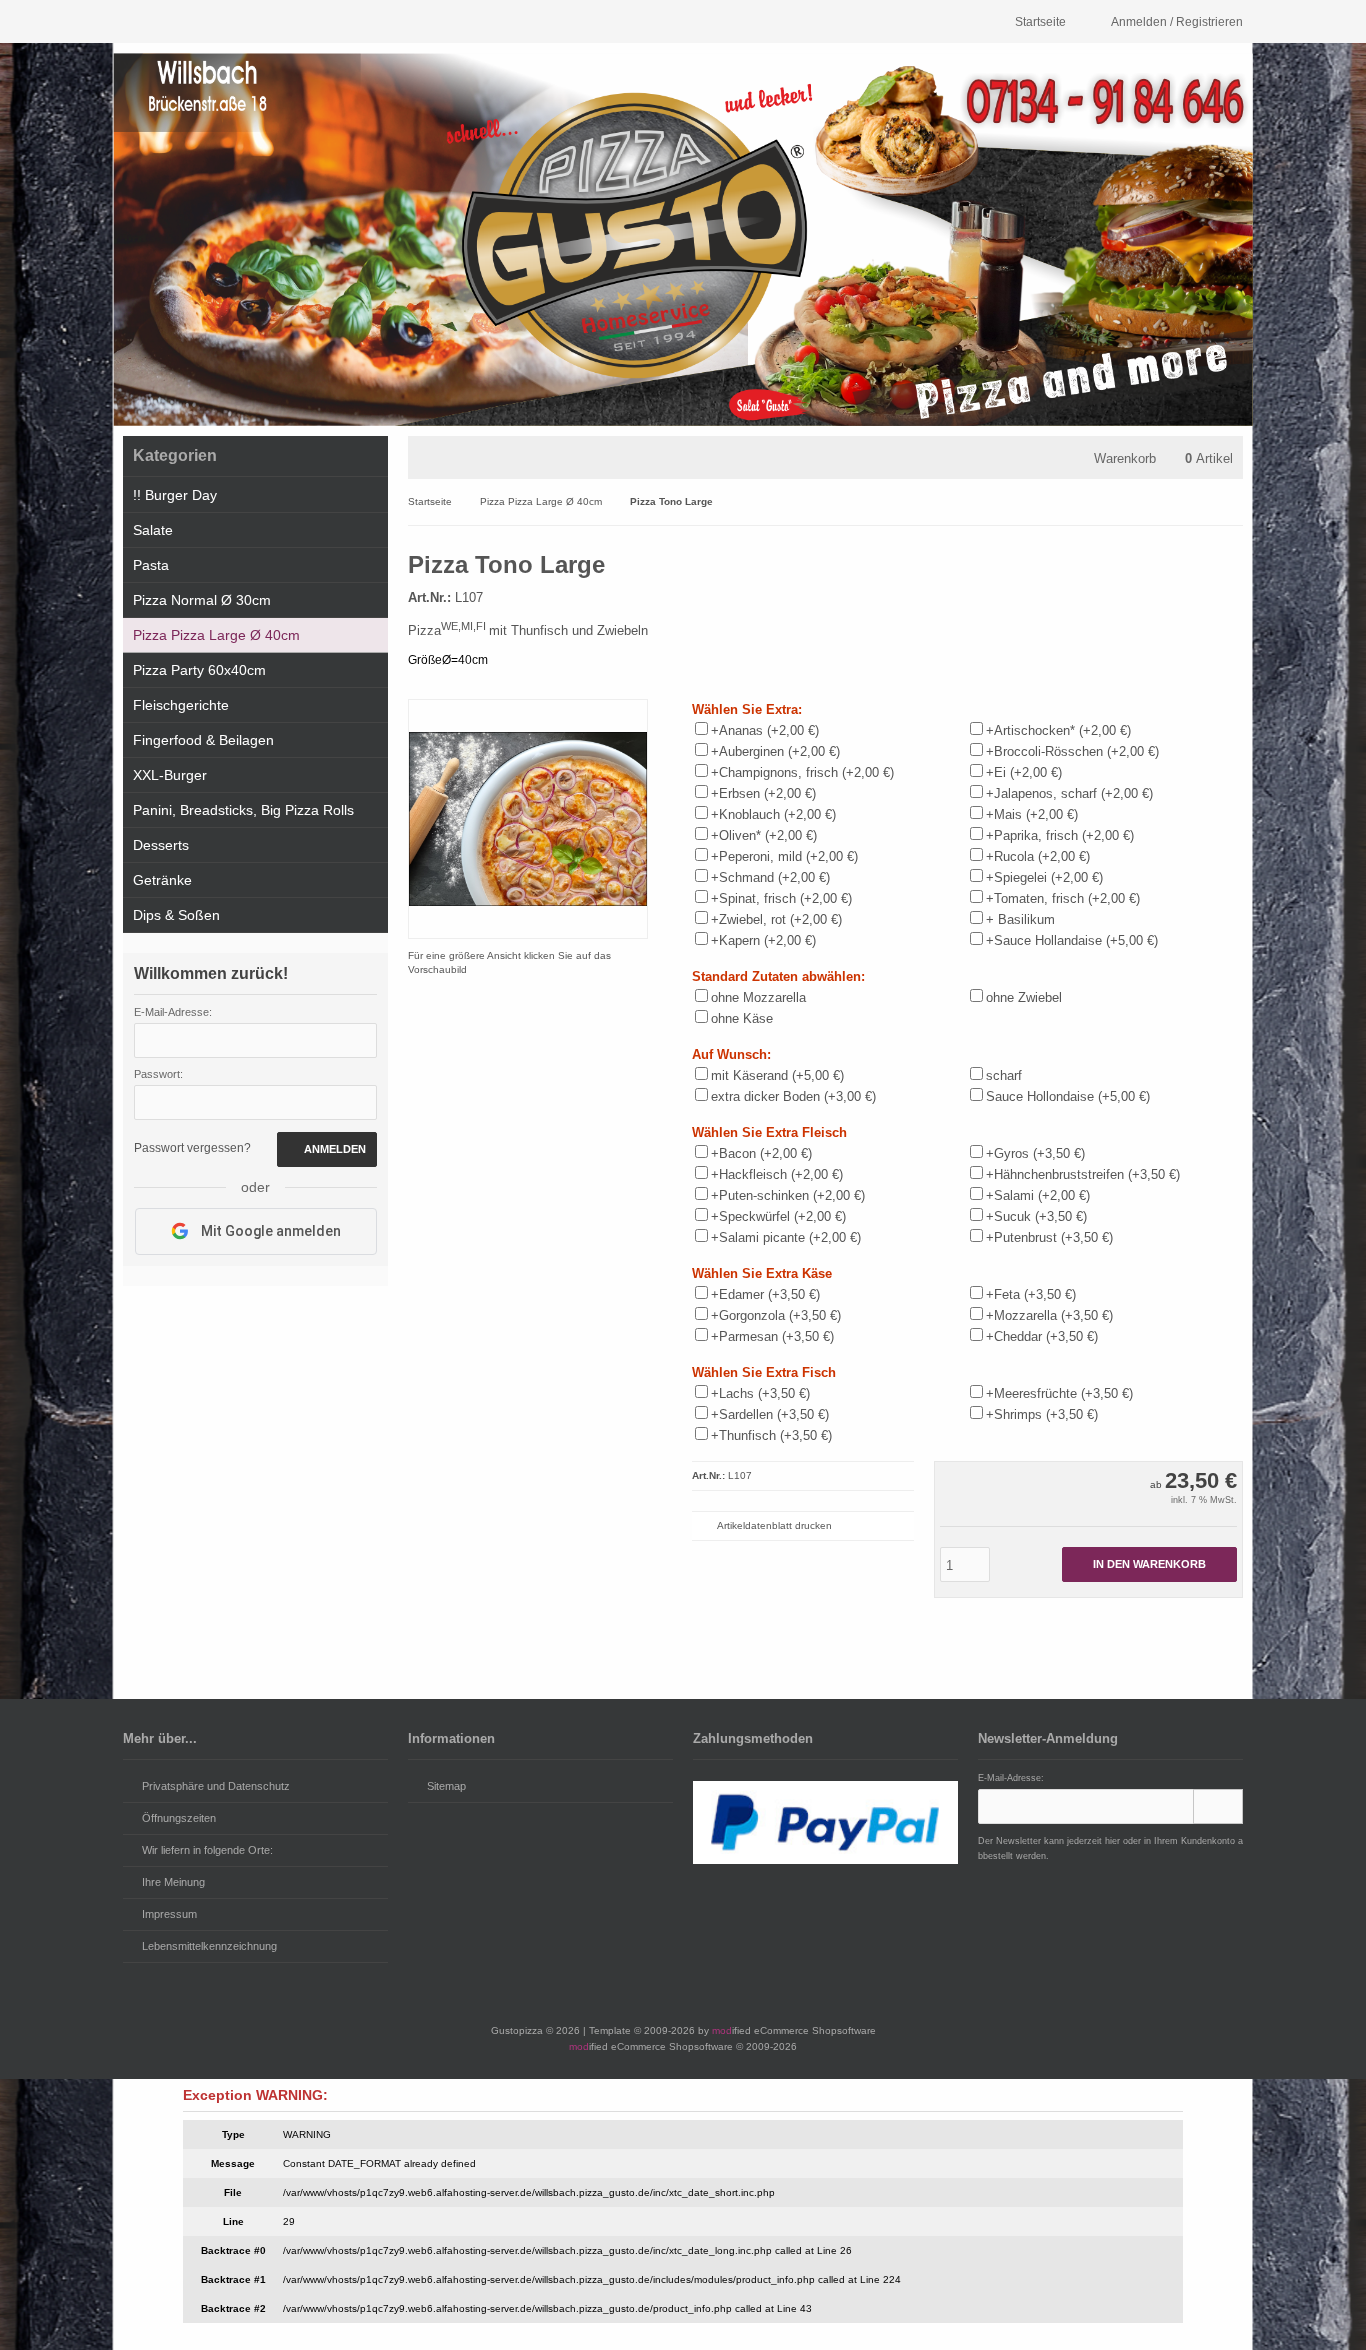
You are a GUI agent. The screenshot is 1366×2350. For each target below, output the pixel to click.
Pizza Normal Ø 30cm (202, 600)
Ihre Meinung (173, 1882)
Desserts (161, 845)
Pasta (151, 565)
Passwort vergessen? (192, 1148)
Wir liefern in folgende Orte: (207, 1850)
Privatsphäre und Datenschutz (216, 1786)
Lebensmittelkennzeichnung (209, 1946)
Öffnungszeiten (179, 1818)
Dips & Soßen (176, 915)
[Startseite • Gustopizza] (683, 239)
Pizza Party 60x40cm (199, 670)
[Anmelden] (1218, 1806)
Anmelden (327, 1149)
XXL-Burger (170, 775)
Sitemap (446, 1786)
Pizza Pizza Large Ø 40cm (216, 635)
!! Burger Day (175, 495)
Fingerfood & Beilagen (203, 740)
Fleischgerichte (181, 705)
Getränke (162, 880)
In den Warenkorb (1149, 1564)
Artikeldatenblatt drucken (774, 1525)
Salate (153, 530)
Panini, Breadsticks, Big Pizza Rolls (243, 810)
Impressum (169, 1914)
